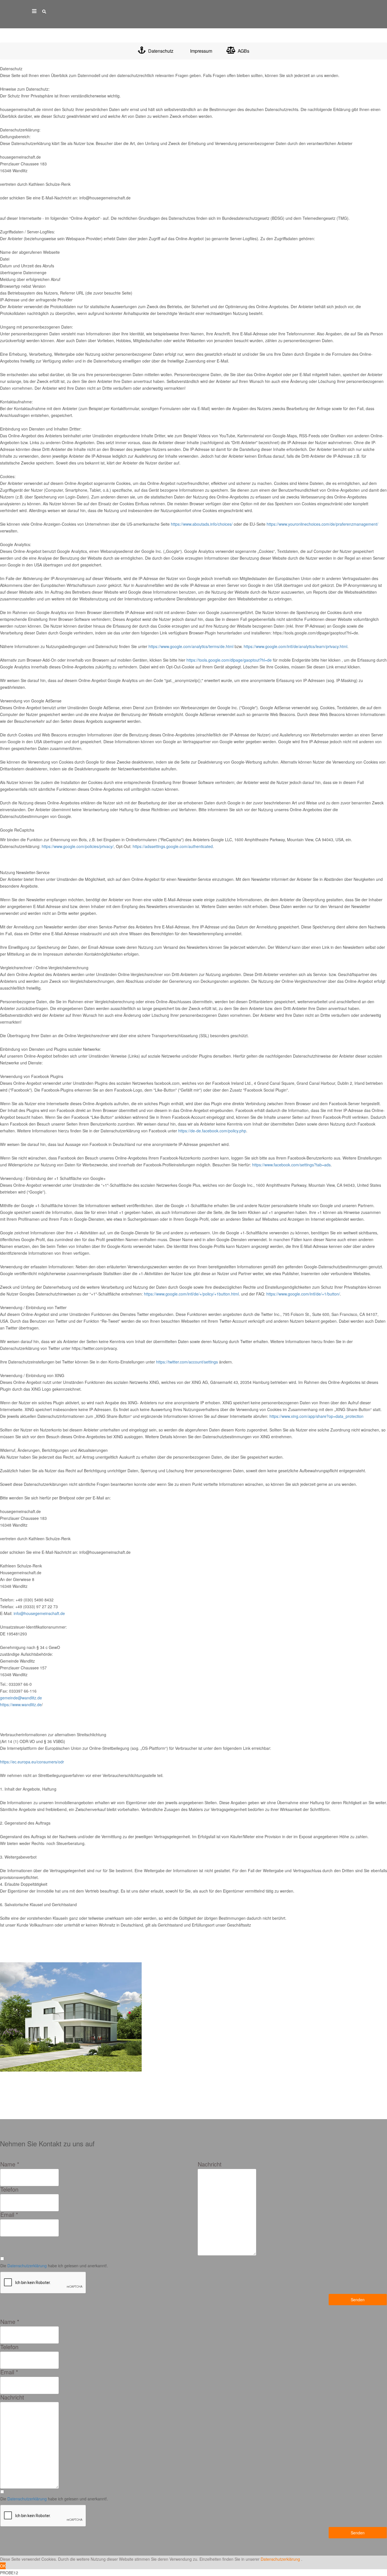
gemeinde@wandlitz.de (21, 1698)
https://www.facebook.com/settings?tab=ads (291, 1165)
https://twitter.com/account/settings (187, 1362)
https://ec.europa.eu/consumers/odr (32, 1762)
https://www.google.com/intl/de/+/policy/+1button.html (191, 1294)
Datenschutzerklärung (27, 2266)
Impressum (201, 51)
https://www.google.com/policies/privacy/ (78, 846)
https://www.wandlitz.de (21, 1704)
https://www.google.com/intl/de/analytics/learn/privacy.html (295, 646)
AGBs (243, 51)
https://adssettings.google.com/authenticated (173, 846)
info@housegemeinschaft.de (39, 1613)
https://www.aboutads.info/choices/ (202, 524)
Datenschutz (160, 51)
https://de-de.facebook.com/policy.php (212, 1131)
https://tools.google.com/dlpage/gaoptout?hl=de (229, 660)
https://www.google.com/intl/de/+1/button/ (303, 1294)
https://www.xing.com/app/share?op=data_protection (316, 1416)
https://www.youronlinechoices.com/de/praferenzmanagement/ (322, 524)
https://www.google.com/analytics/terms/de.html (191, 646)
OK (3, 2566)
